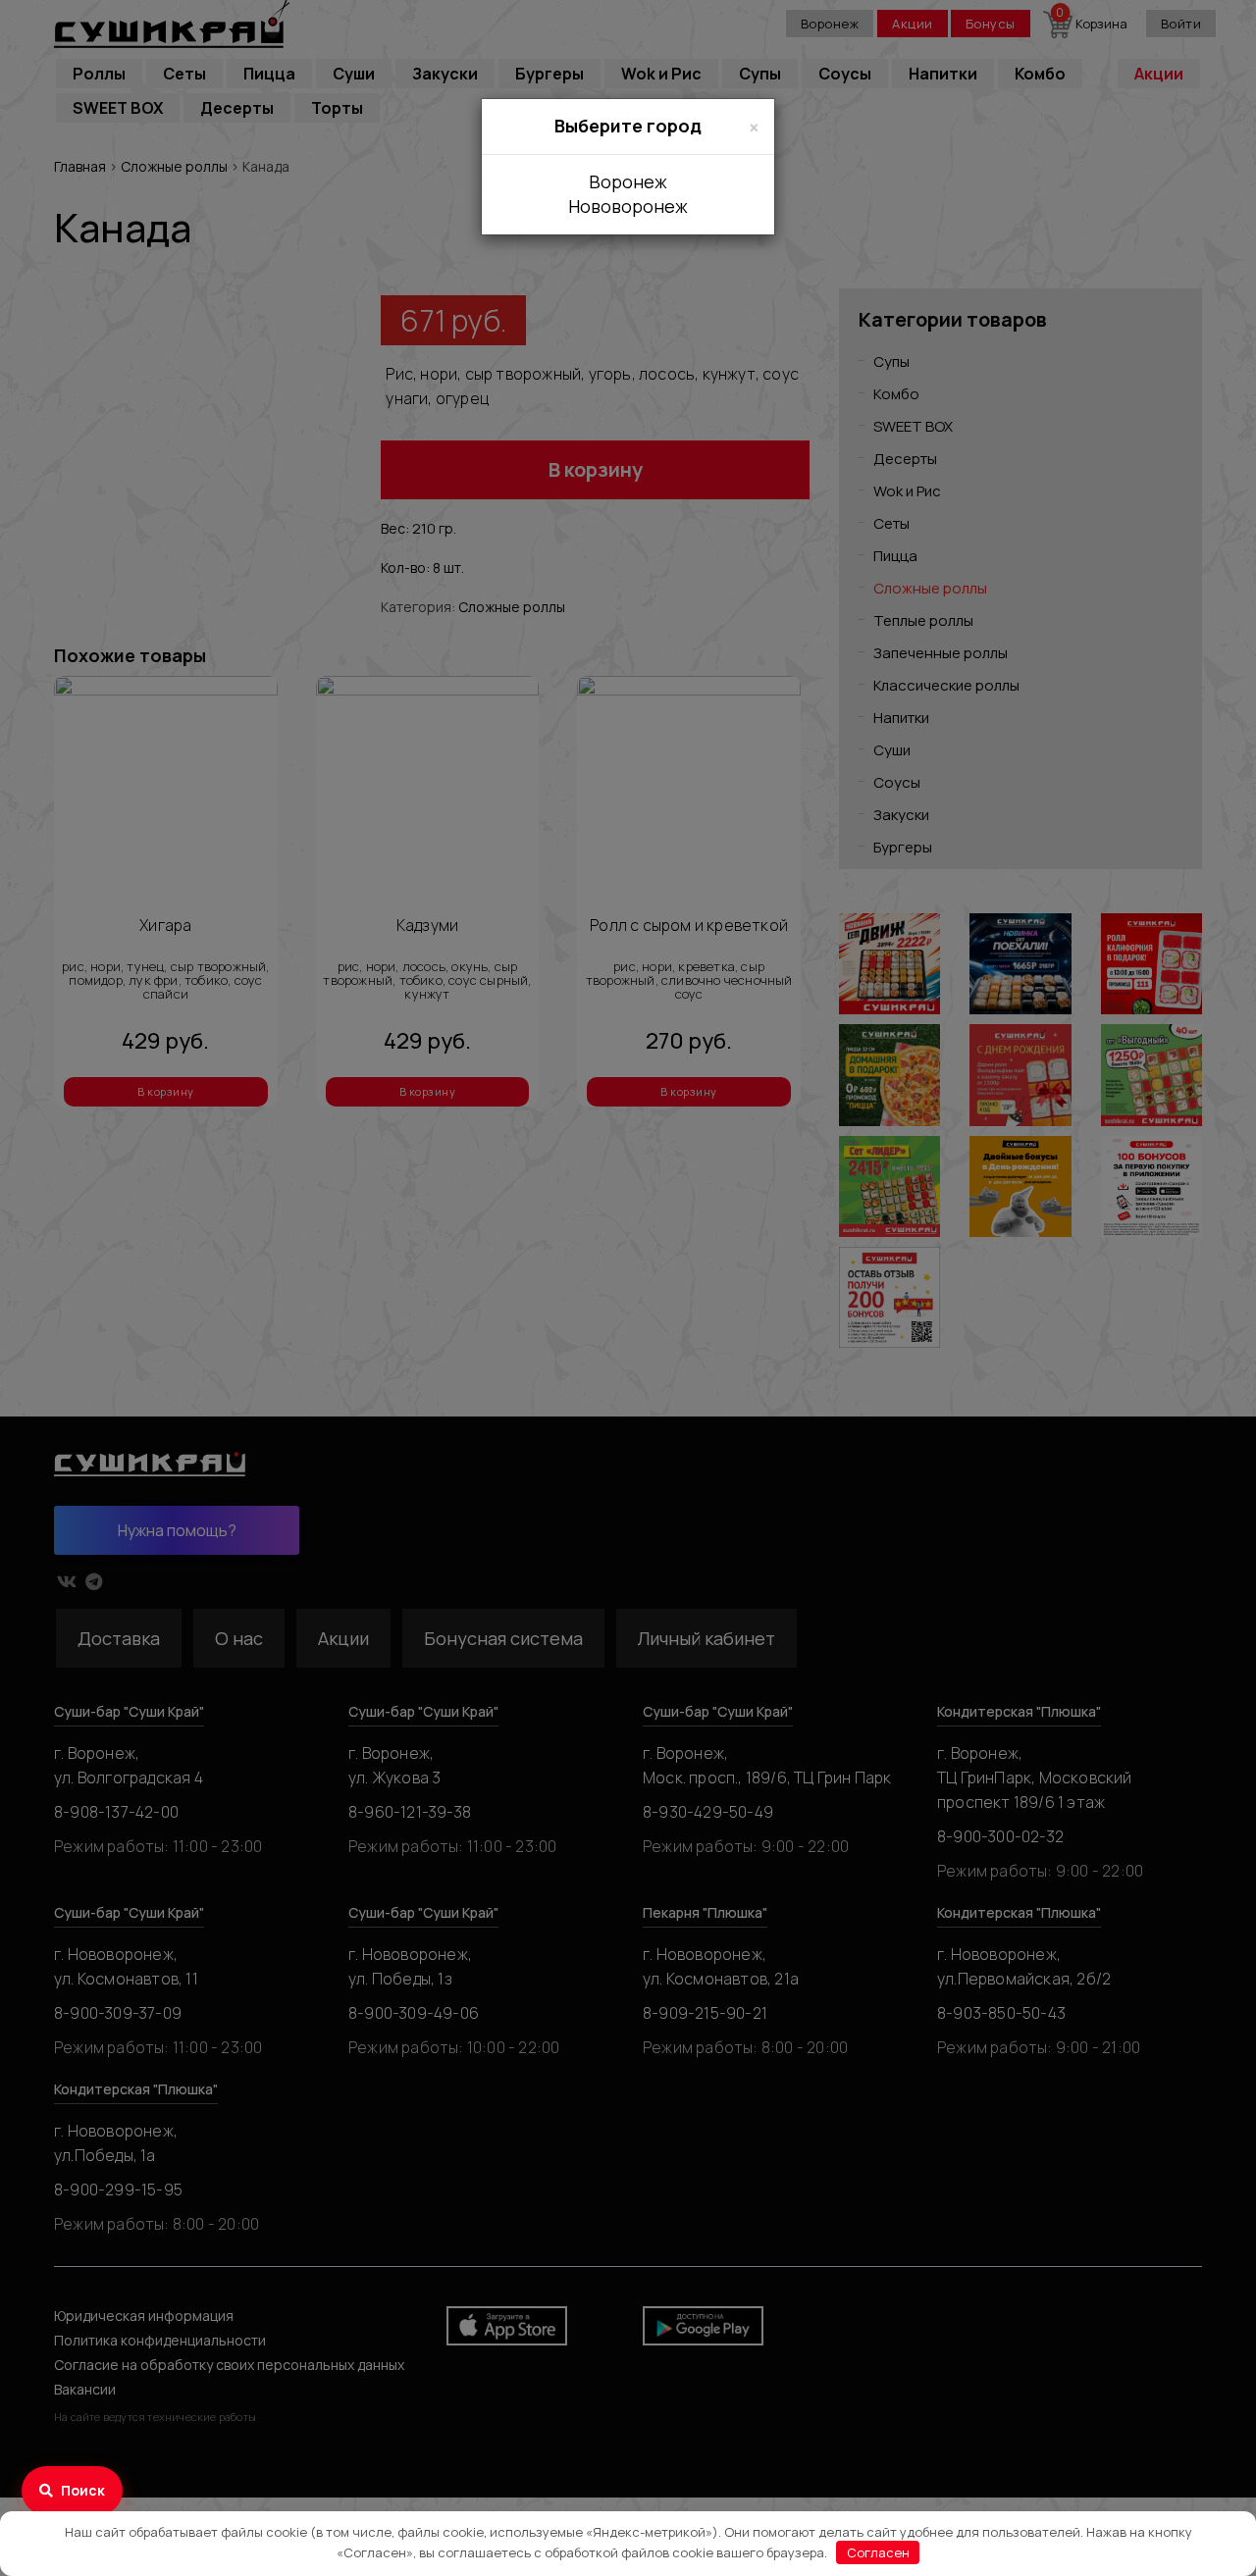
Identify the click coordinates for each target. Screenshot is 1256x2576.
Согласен (878, 2552)
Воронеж (628, 181)
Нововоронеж (628, 206)
